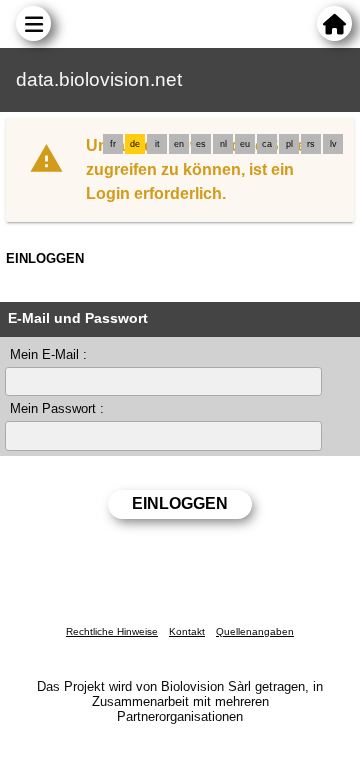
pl (289, 144)
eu (245, 144)
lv (333, 144)
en (179, 144)
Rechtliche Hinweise (112, 631)
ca (267, 144)
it (157, 144)
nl (223, 144)
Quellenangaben (255, 631)
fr (113, 144)
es (201, 144)
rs (311, 144)
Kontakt (187, 631)
